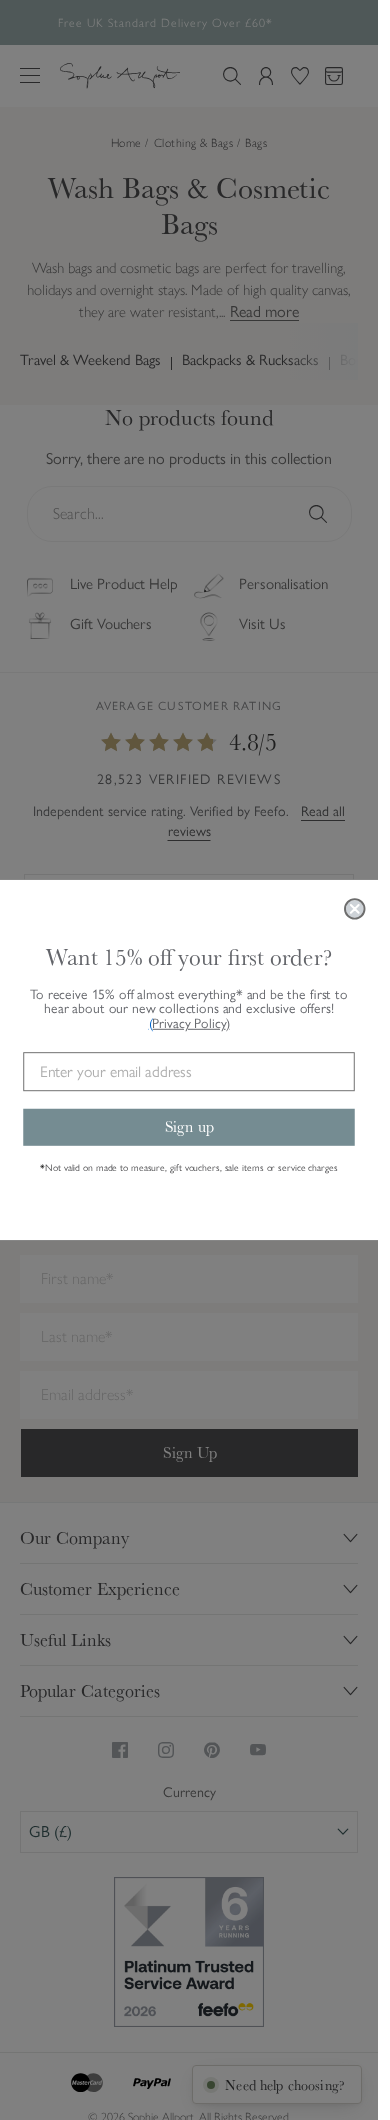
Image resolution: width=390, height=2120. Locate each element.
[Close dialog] (355, 909)
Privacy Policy (190, 1023)
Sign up (189, 1126)
